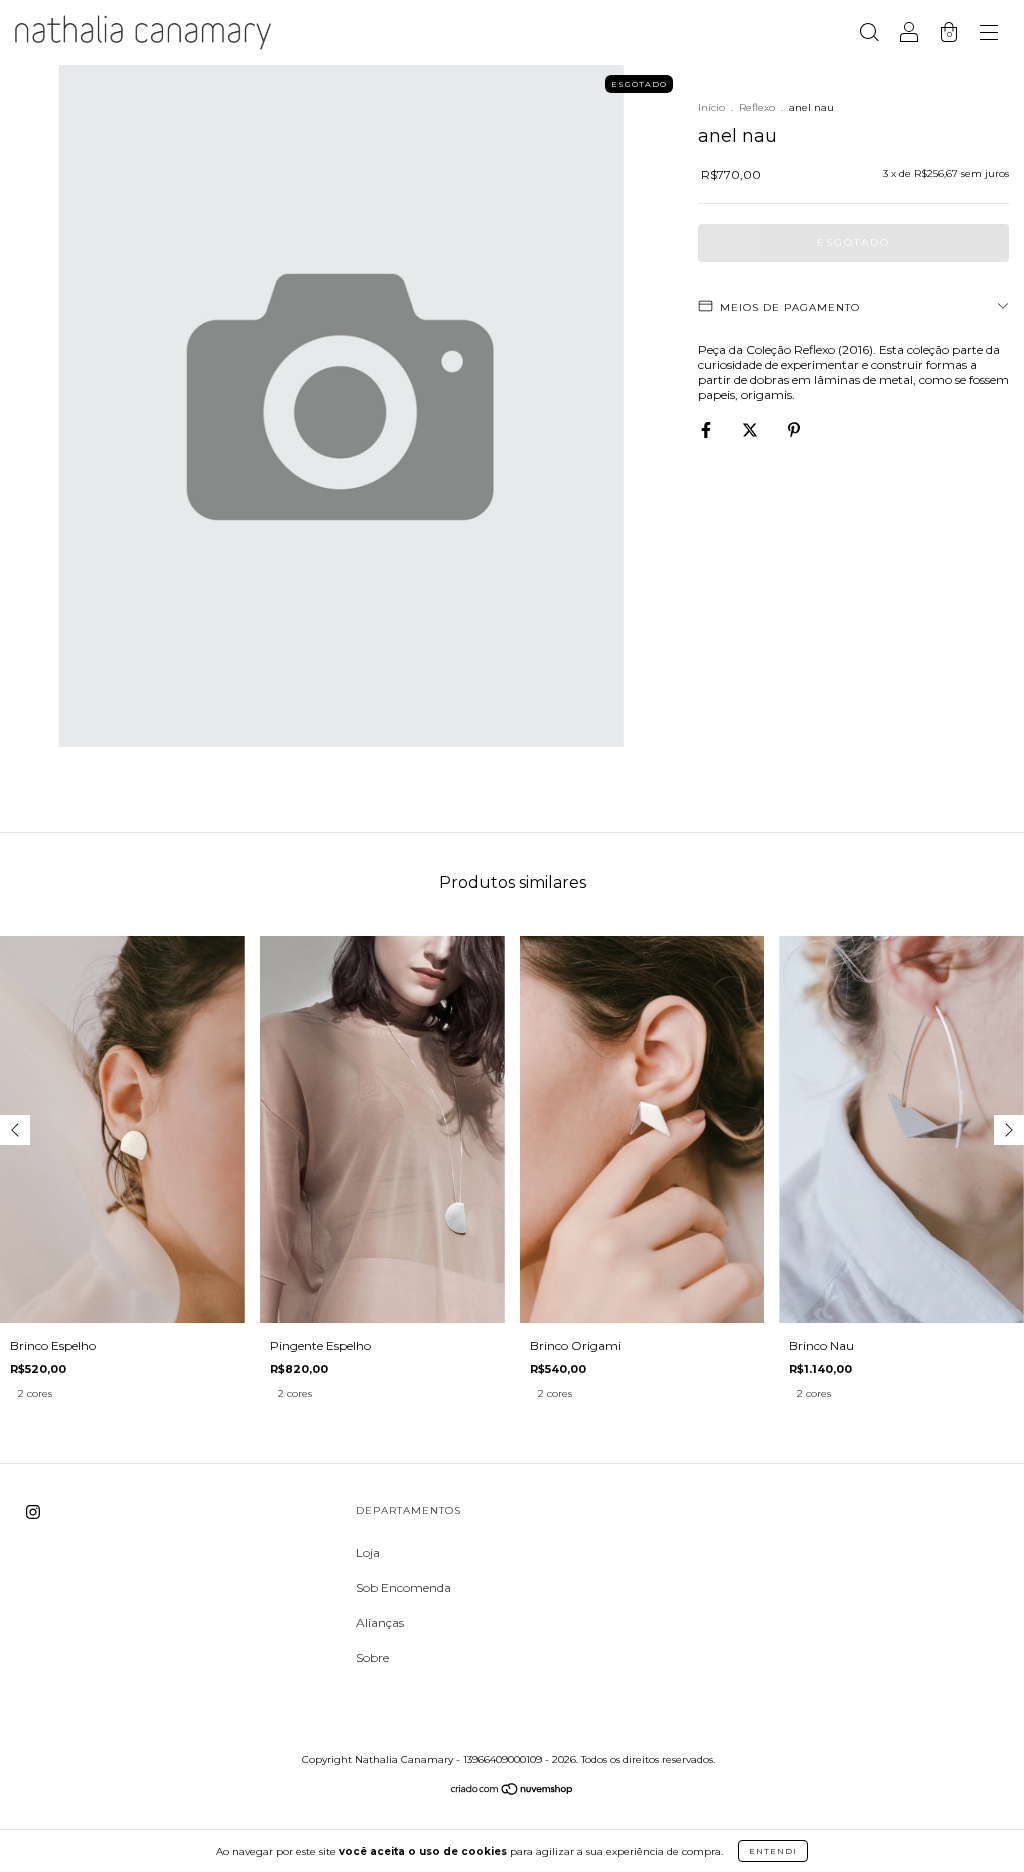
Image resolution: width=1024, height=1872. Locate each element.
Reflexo (757, 107)
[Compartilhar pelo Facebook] (707, 429)
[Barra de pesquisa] (869, 35)
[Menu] (989, 35)
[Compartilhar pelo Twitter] (751, 429)
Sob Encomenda (403, 1587)
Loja (368, 1552)
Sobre (372, 1657)
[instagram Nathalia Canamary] (33, 1511)
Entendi (773, 1851)
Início (711, 107)
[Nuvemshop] (512, 1791)
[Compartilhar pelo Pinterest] (794, 429)
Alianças (380, 1622)
